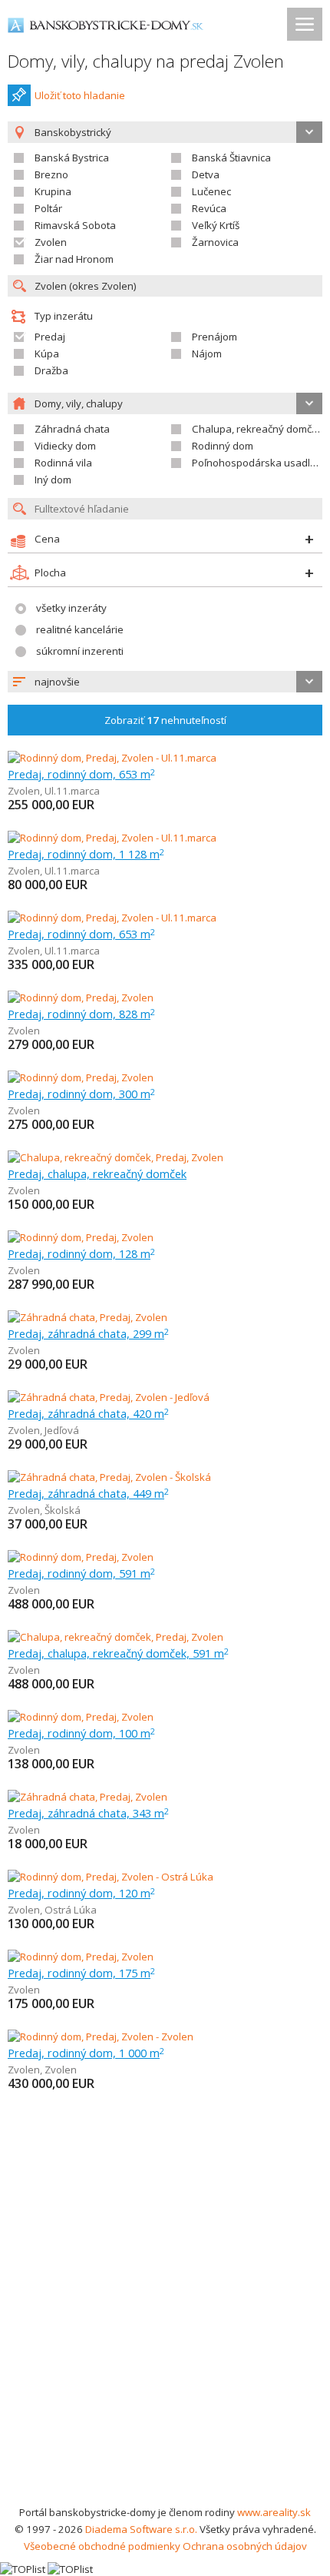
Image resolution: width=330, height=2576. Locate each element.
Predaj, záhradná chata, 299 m (88, 1333)
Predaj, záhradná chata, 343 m (88, 1813)
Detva (206, 174)
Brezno (51, 174)
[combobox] (165, 682)
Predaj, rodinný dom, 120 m (81, 1893)
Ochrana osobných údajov (245, 2546)
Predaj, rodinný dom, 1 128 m (86, 854)
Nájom (207, 354)
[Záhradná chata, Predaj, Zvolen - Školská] (109, 1477)
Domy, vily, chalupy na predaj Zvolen (146, 61)
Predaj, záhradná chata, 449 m (88, 1493)
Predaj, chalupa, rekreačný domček (97, 1173)
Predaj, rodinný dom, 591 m (81, 1573)
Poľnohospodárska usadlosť (259, 463)
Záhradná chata (72, 429)
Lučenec (211, 191)
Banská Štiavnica (231, 158)
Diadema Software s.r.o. (141, 2529)
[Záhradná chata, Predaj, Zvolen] (87, 1317)
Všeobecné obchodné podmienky (102, 2546)
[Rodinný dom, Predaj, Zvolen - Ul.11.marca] (112, 758)
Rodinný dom (223, 446)
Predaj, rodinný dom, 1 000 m (86, 2053)
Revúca (209, 208)
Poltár (48, 208)
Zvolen (51, 242)
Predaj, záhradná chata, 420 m (88, 1413)
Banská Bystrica (72, 158)
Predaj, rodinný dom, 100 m (81, 1733)
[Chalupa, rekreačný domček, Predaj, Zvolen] (115, 1157)
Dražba (51, 370)
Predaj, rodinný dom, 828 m (81, 1014)
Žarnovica (215, 242)
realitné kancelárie (80, 629)
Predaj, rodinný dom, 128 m (81, 1253)
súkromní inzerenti (80, 651)
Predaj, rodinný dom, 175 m (81, 1973)
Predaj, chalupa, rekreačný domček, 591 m (118, 1653)
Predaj (50, 337)
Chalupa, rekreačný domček (257, 429)
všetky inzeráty (71, 608)
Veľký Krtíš (216, 225)
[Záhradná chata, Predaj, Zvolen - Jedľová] (109, 1397)
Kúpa (47, 354)
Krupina (53, 191)
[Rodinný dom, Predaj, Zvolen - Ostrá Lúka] (111, 1877)
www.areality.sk (274, 2512)
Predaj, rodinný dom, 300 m (81, 1094)
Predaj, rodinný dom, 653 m (81, 774)
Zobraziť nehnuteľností (165, 720)
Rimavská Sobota (75, 225)
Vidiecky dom (65, 446)
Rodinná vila (63, 463)
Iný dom (53, 480)
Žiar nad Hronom (74, 259)
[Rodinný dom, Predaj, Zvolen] (81, 998)
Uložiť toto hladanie (80, 95)
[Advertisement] (165, 2331)
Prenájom (214, 337)
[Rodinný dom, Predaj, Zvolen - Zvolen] (101, 2037)
